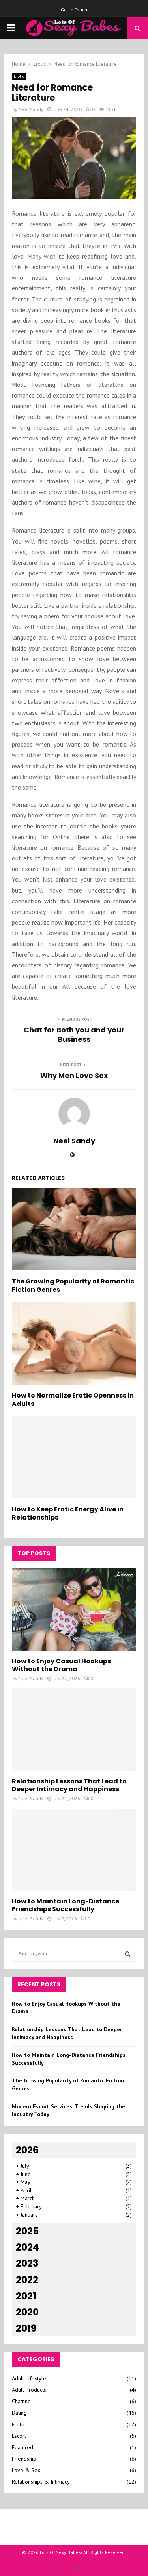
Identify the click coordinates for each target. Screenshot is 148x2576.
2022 (27, 2280)
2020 (27, 2312)
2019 (26, 2328)
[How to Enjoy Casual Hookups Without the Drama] (74, 1610)
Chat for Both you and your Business (74, 1035)
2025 (27, 2231)
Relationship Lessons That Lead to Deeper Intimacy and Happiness (69, 1785)
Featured (22, 2447)
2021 (26, 2296)
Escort (19, 2436)
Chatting (21, 2401)
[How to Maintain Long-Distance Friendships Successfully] (74, 1850)
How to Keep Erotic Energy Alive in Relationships (68, 1513)
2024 (27, 2247)
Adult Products (29, 2390)
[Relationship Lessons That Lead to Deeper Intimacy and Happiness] (74, 1730)
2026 (27, 2150)
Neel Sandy (31, 109)
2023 (27, 2263)
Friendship (24, 2459)
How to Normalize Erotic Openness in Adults (73, 1400)
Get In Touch (74, 10)
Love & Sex (26, 2470)
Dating (19, 2413)
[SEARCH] (128, 1954)
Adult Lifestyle (29, 2378)
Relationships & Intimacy (41, 2482)
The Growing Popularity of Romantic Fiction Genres (73, 1285)
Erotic (19, 76)
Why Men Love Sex (74, 1075)
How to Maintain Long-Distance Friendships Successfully (66, 1905)
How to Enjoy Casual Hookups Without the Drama (61, 1665)
